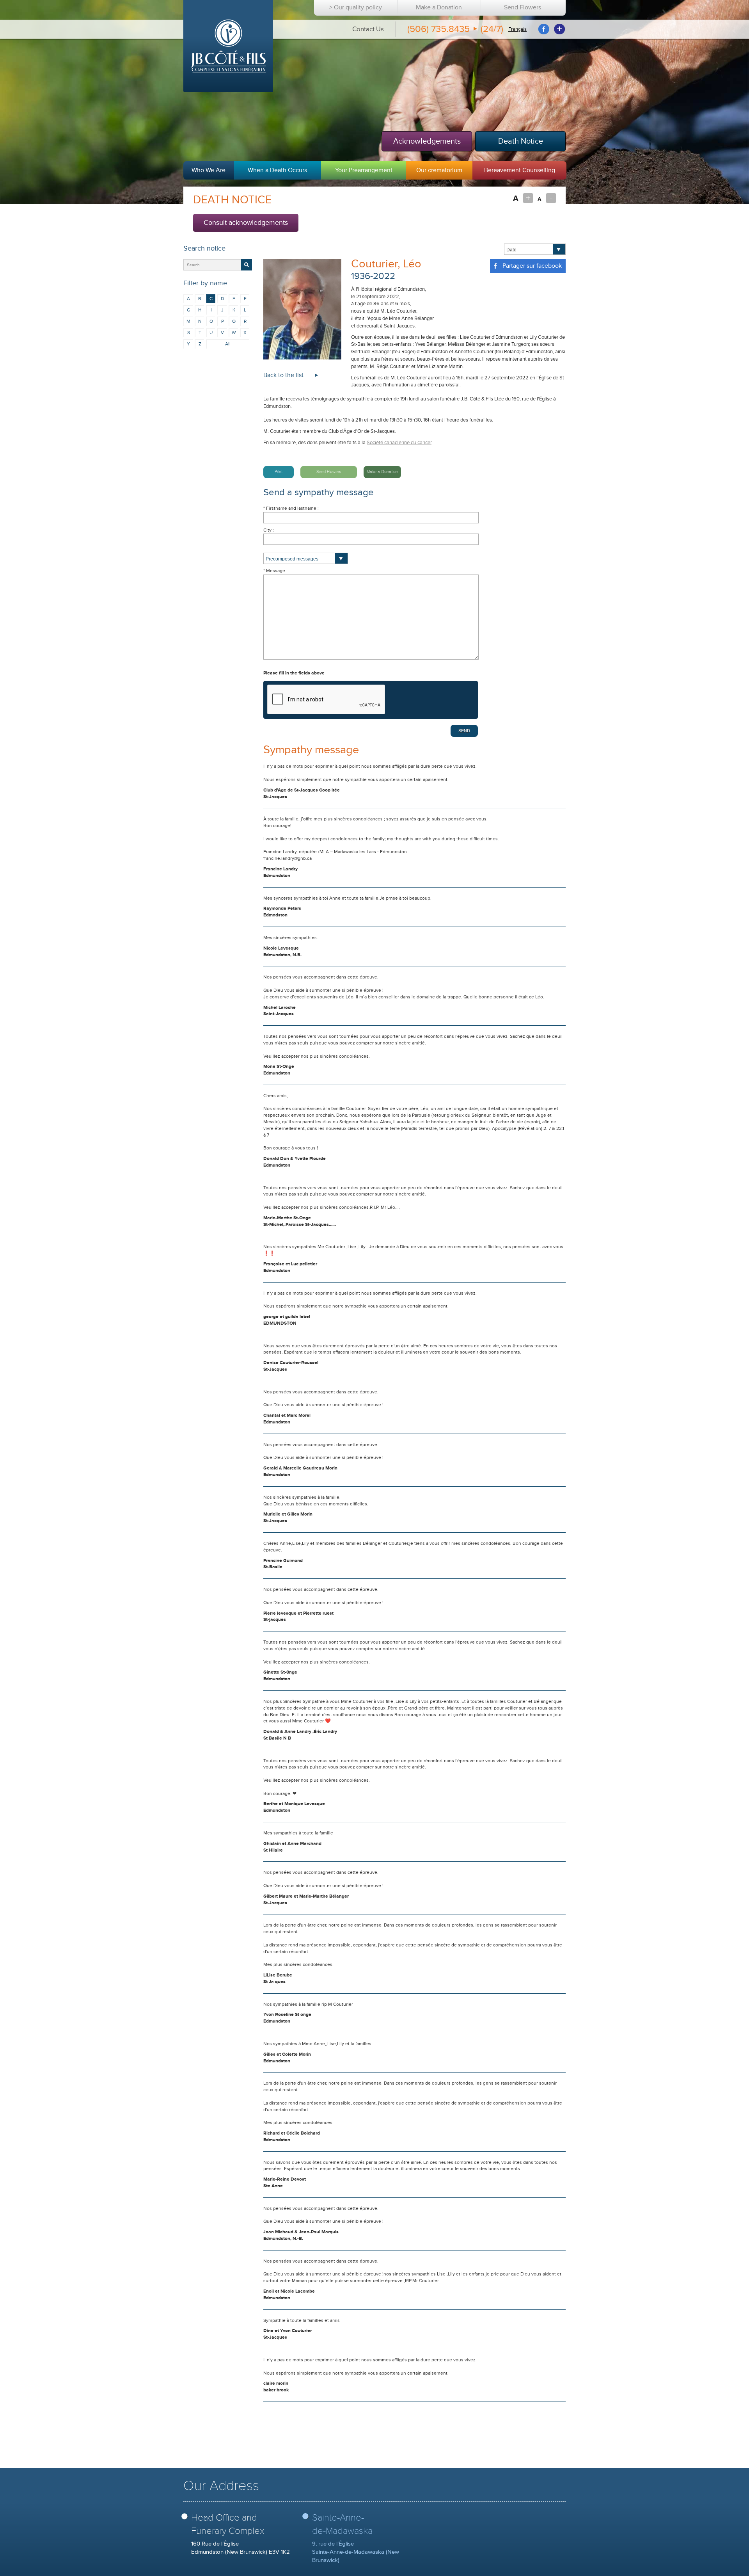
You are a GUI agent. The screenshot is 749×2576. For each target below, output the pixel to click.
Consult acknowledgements (246, 222)
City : (269, 530)
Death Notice (521, 141)
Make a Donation (439, 8)
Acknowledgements (427, 141)
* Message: (275, 571)
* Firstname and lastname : (291, 508)
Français (517, 29)
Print (279, 472)
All (228, 344)
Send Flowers (523, 8)
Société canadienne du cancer (399, 443)
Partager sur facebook (531, 266)
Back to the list (283, 375)
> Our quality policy (356, 8)
